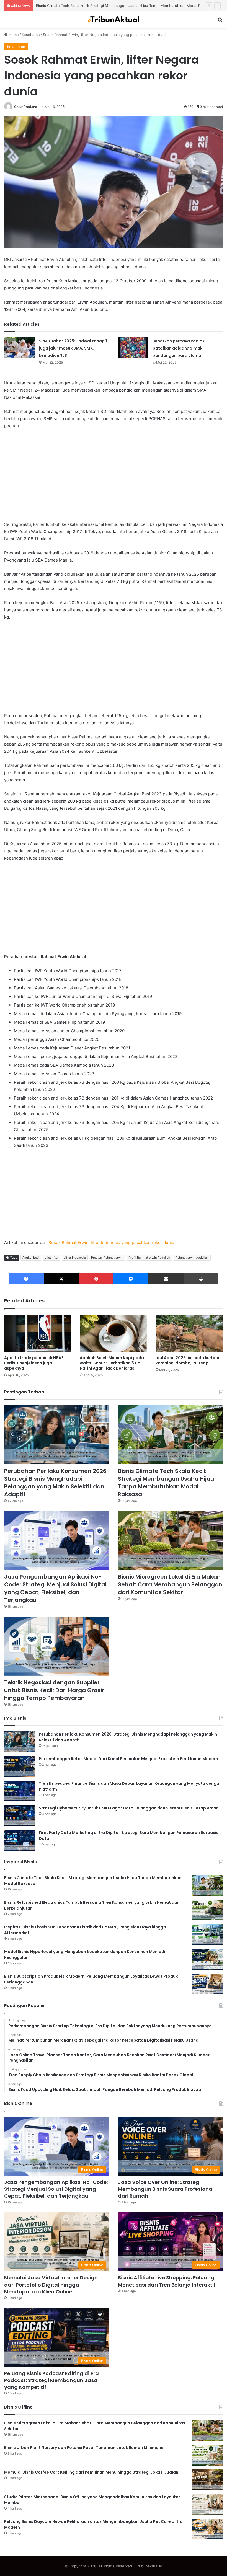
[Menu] (7, 22)
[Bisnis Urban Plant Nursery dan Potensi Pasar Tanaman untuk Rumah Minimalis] (208, 2455)
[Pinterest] (96, 1279)
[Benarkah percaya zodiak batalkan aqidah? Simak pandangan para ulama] (133, 348)
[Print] (201, 1279)
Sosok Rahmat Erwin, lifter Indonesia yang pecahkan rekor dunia (111, 1242)
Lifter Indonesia (75, 1258)
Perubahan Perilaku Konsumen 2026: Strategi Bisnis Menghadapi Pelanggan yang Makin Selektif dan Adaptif (56, 1483)
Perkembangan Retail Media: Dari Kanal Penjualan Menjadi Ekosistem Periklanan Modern (128, 1759)
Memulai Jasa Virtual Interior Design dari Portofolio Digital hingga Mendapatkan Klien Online (51, 2284)
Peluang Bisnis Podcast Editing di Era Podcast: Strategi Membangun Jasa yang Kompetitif (51, 2380)
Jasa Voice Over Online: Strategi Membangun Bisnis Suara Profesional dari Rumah (166, 2189)
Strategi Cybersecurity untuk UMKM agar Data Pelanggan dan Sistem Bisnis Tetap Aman (129, 1808)
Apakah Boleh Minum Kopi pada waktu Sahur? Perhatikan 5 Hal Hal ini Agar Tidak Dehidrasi (112, 1363)
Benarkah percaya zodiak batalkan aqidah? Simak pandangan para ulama (179, 348)
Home (13, 35)
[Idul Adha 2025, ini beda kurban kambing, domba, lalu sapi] (189, 1334)
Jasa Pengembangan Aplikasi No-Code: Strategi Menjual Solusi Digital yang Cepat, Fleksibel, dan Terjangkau (129, 6)
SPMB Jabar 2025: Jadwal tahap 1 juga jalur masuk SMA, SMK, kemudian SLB (73, 348)
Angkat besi (31, 1258)
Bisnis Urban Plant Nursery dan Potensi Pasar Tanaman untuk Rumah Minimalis (84, 2448)
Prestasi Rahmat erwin (107, 1258)
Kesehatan (31, 35)
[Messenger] (131, 1279)
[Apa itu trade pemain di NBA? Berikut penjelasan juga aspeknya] (38, 1334)
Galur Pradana (26, 107)
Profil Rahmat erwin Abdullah (149, 1258)
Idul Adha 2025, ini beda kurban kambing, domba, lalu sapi (187, 1360)
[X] (61, 1279)
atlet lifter (51, 1258)
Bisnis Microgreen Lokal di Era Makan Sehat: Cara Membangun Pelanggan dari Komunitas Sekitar (170, 1584)
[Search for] (220, 22)
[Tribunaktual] (114, 20)
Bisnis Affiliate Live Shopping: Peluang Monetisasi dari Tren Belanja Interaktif (167, 2281)
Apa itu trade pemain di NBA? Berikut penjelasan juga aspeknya (34, 1363)
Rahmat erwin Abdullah (192, 1258)
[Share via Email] (166, 1279)
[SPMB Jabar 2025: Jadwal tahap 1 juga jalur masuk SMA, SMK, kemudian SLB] (20, 348)
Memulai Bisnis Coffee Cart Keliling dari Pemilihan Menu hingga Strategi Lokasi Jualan (91, 2472)
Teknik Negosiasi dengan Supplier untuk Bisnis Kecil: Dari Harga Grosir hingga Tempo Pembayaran (54, 1690)
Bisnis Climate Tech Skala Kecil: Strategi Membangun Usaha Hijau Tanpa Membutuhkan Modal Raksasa (166, 1483)
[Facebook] (26, 1279)
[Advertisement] (114, 475)
